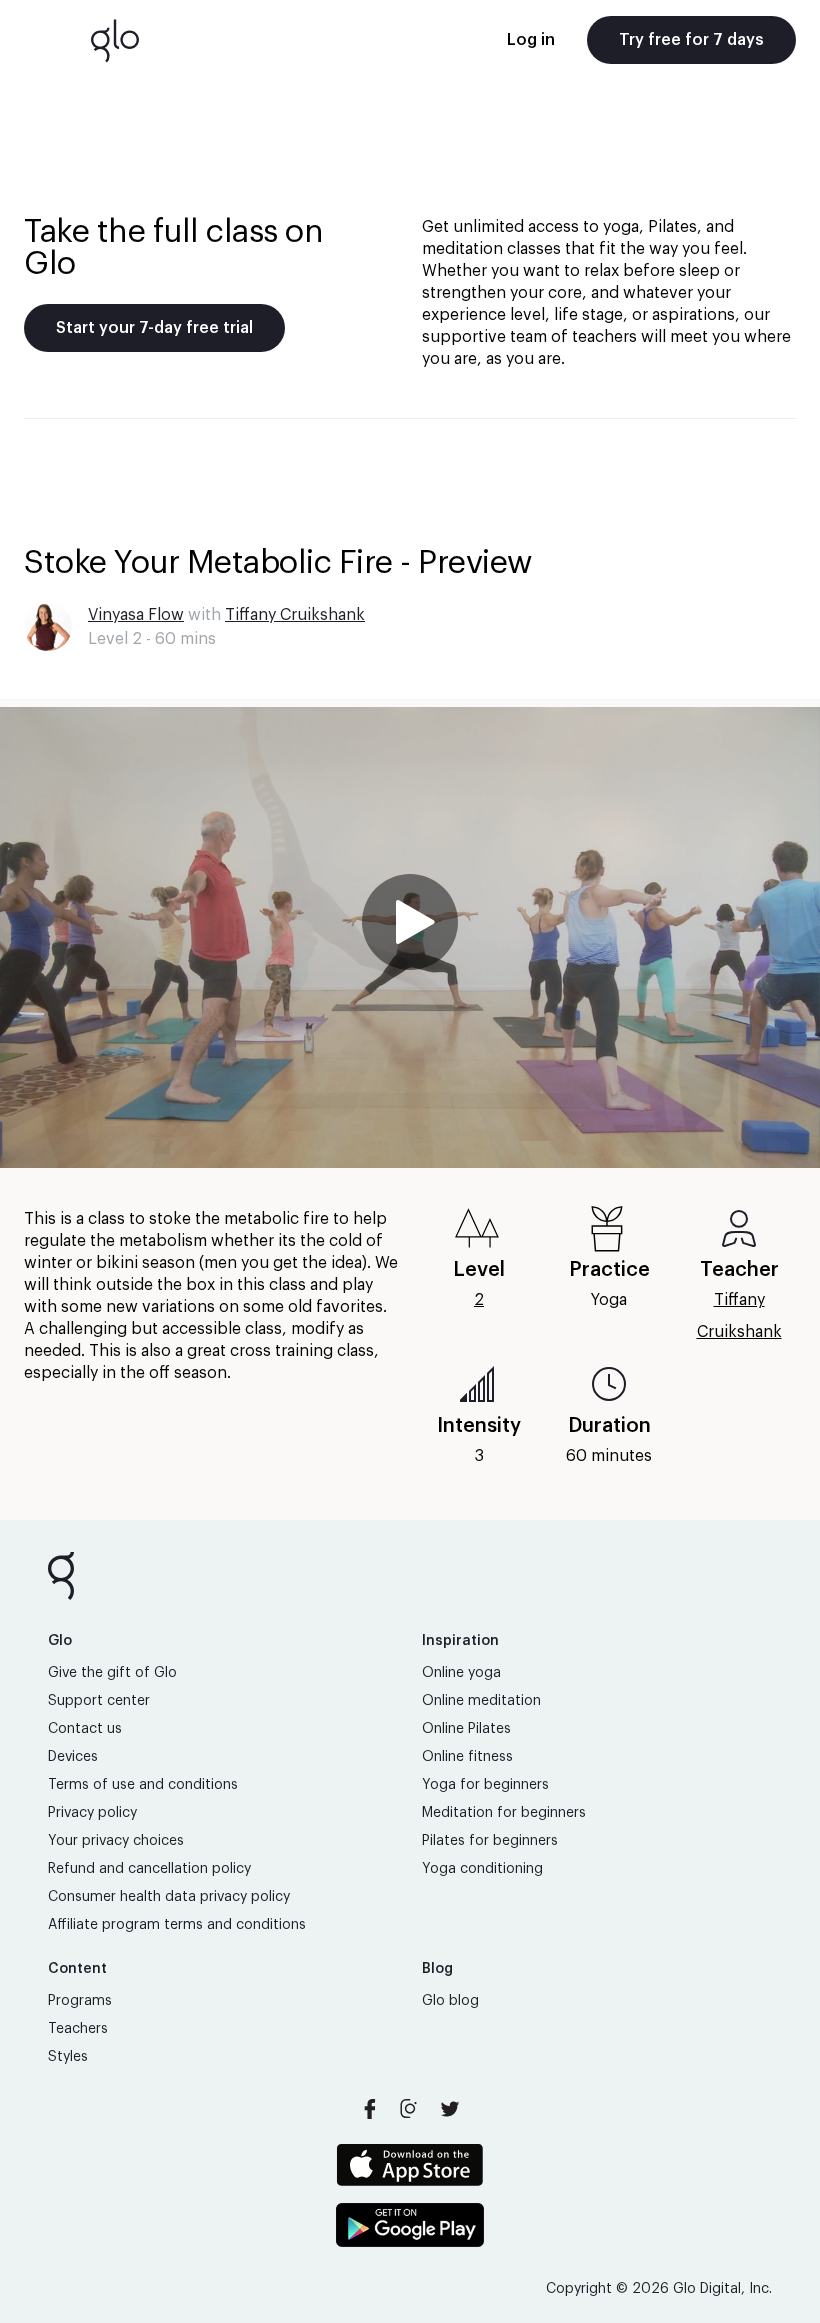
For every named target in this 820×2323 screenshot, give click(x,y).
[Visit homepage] (115, 40)
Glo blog (450, 2001)
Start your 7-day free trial (154, 328)
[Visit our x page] (450, 2109)
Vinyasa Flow (136, 615)
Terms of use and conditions (143, 1785)
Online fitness (467, 1757)
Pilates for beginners (490, 1841)
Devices (73, 1757)
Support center (99, 1701)
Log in (531, 40)
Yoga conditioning (482, 1869)
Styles (68, 2057)
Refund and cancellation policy (149, 1869)
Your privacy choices (116, 1841)
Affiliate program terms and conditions (177, 1925)
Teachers (78, 2029)
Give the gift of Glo (112, 1673)
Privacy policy (92, 1813)
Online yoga (461, 1673)
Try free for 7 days (691, 40)
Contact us (85, 1729)
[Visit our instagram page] (410, 2109)
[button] (410, 937)
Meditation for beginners (504, 1813)
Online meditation (481, 1701)
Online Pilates (466, 1729)
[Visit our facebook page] (370, 2109)
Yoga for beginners (485, 1785)
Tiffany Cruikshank (295, 615)
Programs (80, 2001)
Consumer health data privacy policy (169, 1897)
